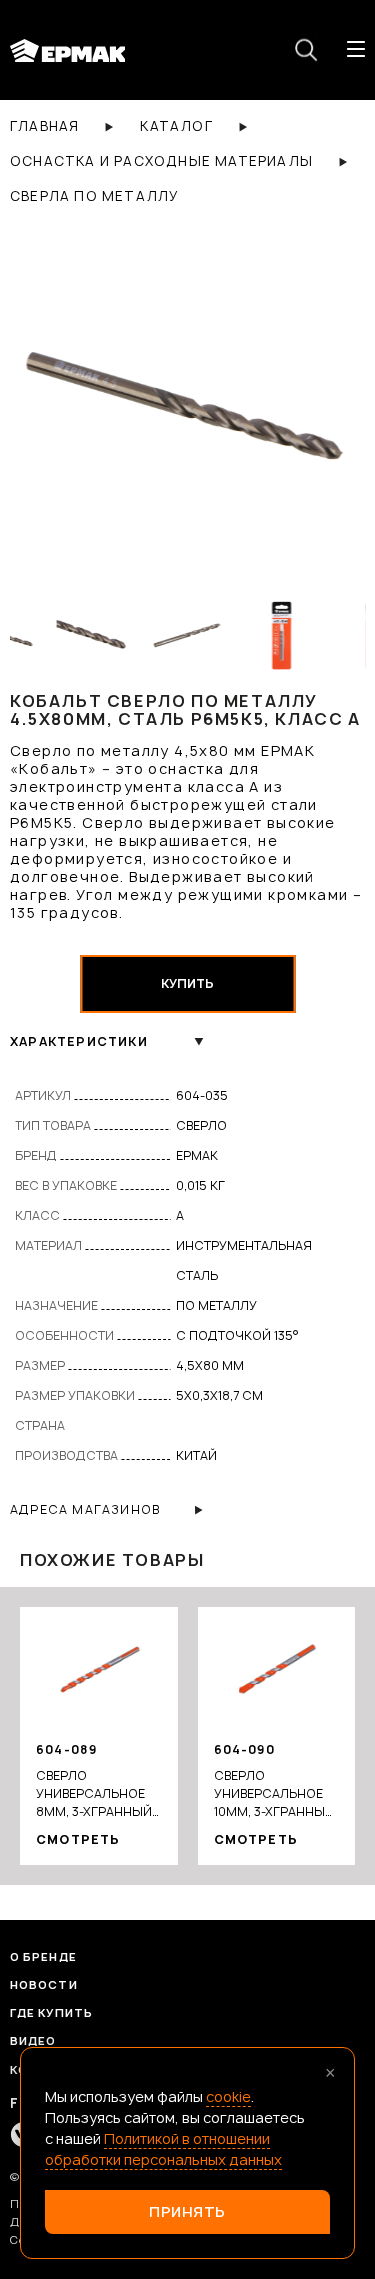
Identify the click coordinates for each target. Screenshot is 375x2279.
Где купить (51, 2012)
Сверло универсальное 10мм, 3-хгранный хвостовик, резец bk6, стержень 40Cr (274, 1794)
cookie (228, 2096)
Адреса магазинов (85, 1509)
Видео (33, 2040)
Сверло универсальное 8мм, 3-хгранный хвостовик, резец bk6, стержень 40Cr (96, 1794)
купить (187, 983)
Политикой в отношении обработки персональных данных (163, 2149)
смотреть (78, 1839)
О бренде (43, 1956)
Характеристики (79, 1041)
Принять (187, 2211)
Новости (44, 1984)
